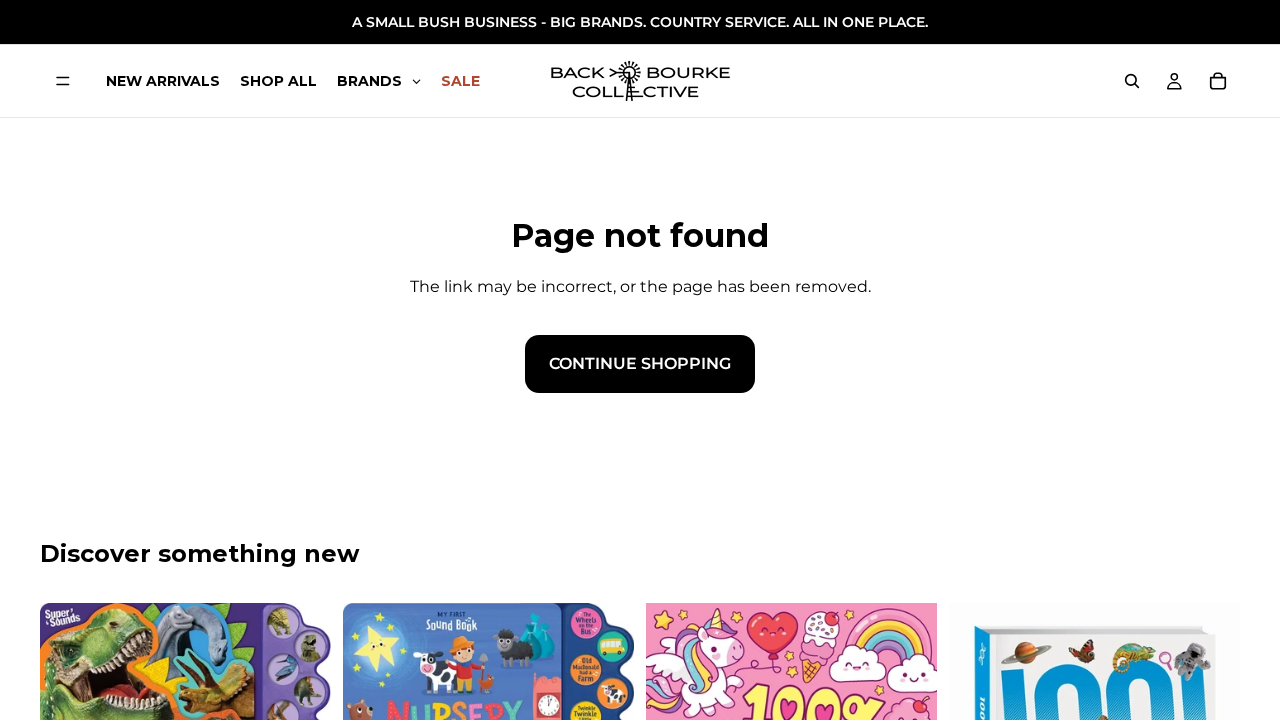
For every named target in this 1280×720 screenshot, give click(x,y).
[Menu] (63, 81)
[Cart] (1218, 81)
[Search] (1132, 81)
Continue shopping (640, 363)
